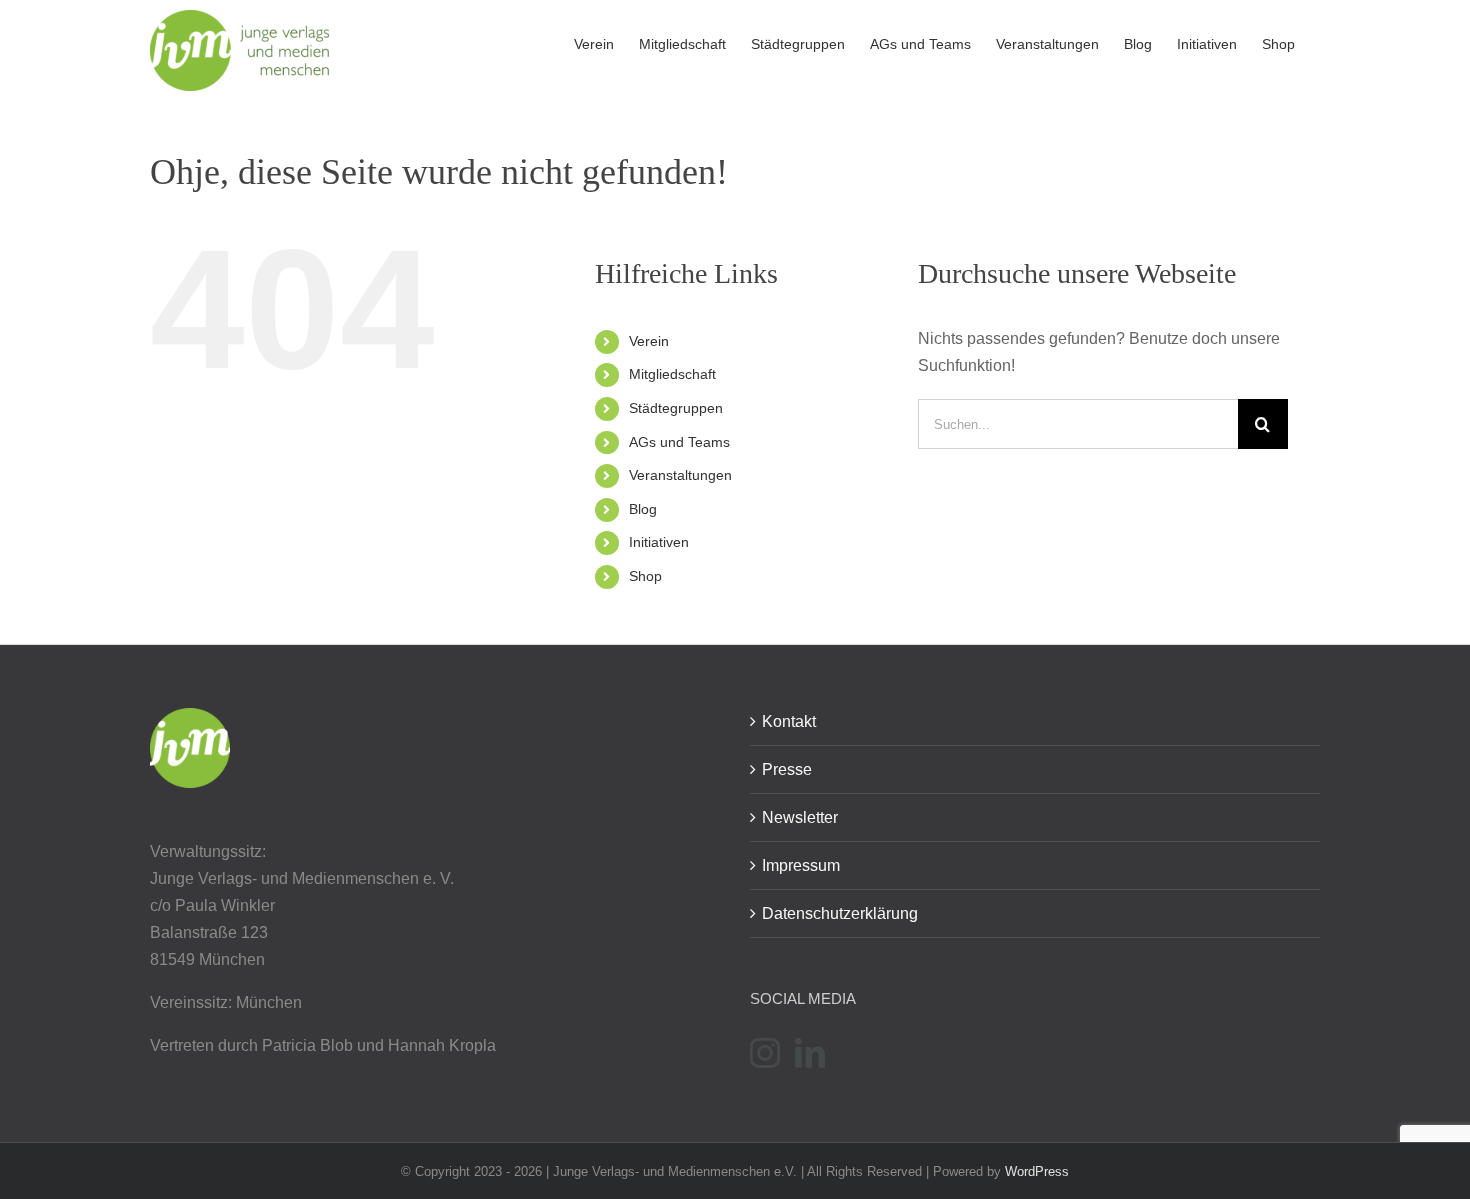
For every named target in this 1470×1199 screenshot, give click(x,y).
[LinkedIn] (810, 1053)
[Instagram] (765, 1053)
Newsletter (800, 817)
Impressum (801, 865)
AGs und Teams (679, 442)
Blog (643, 509)
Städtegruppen (676, 408)
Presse (787, 769)
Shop (645, 576)
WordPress (1037, 1171)
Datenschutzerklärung (840, 913)
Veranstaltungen (680, 475)
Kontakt (789, 721)
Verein (649, 341)
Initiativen (659, 542)
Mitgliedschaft (672, 374)
